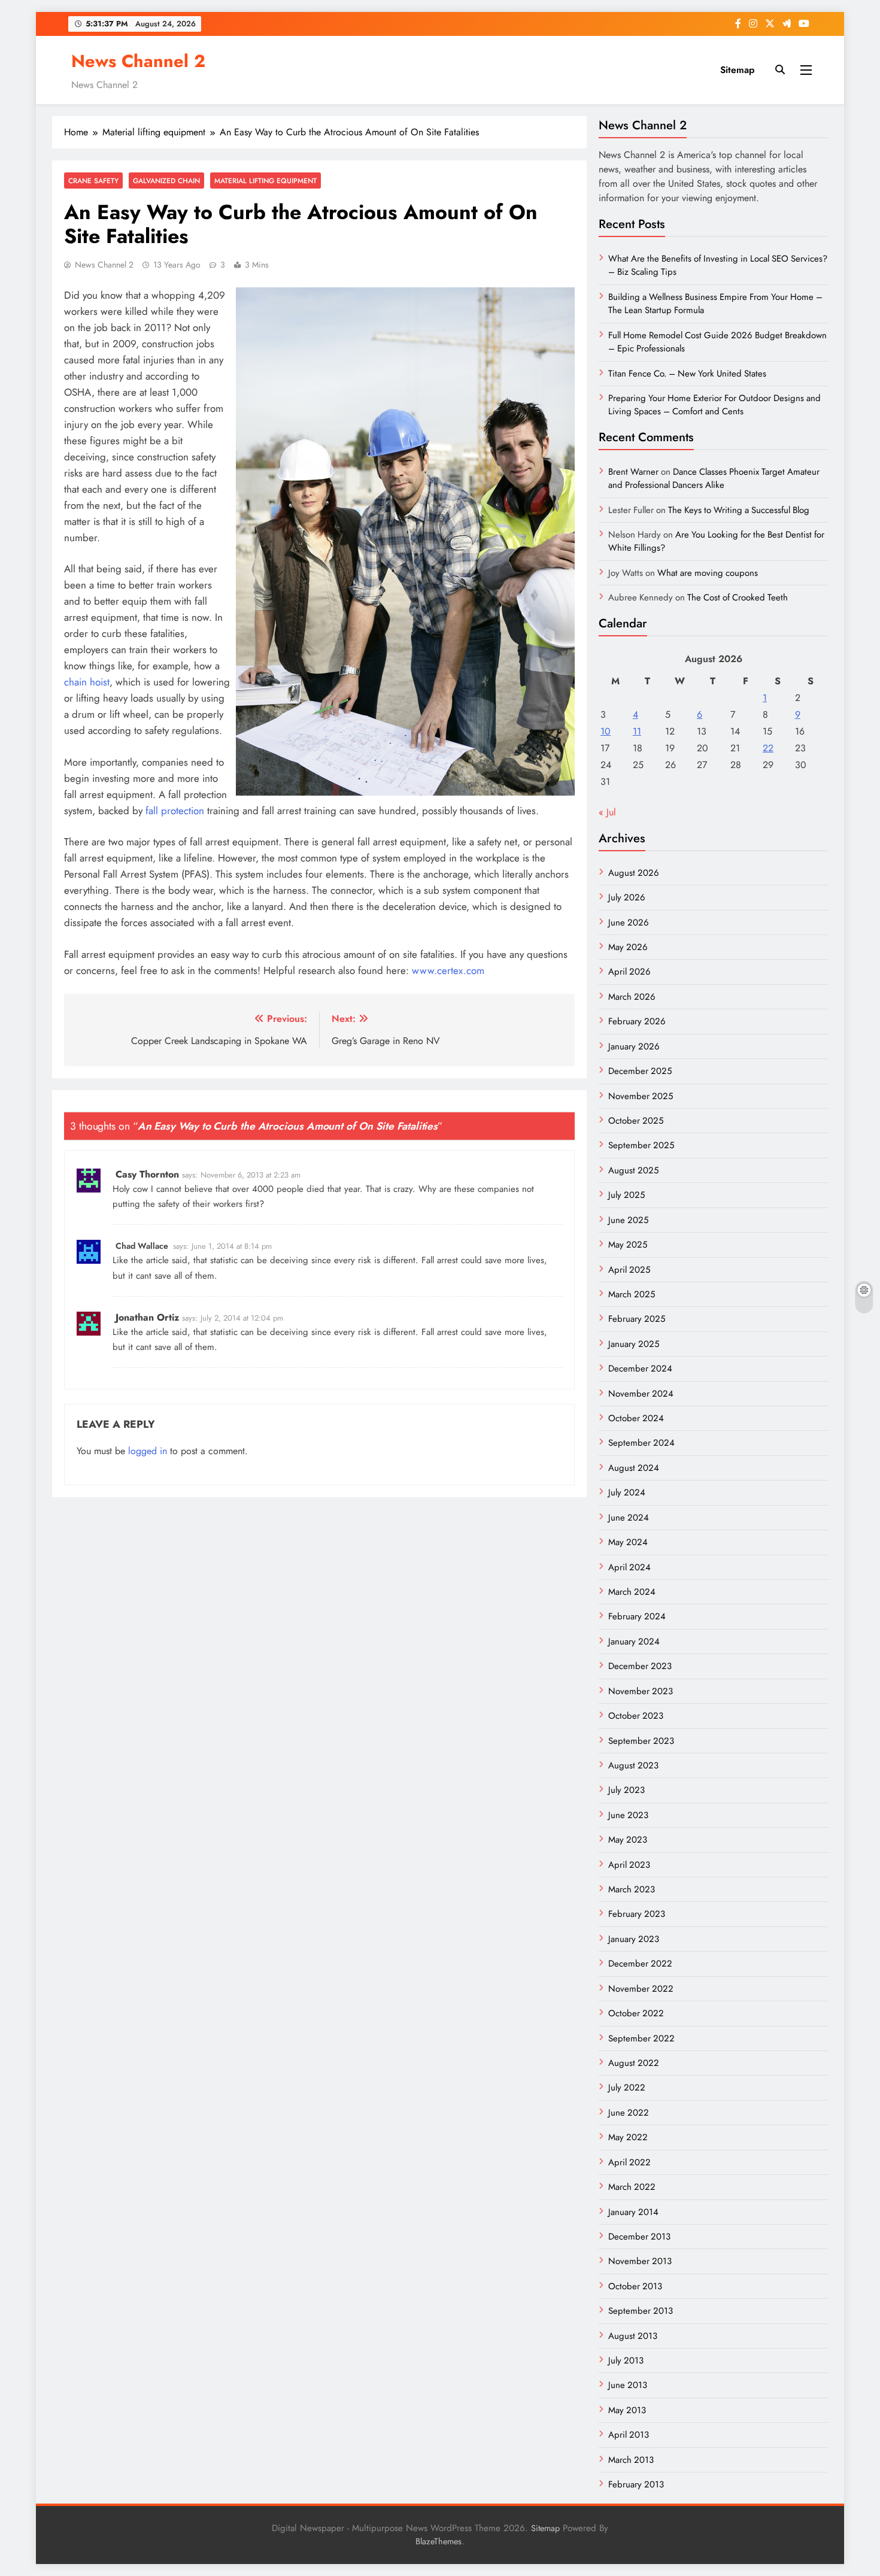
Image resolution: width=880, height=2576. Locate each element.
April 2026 (629, 972)
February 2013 (636, 2484)
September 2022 (641, 2038)
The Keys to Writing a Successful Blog (739, 510)
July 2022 (627, 2087)
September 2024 (641, 1443)
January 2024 (634, 1642)
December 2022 (640, 1964)
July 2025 (626, 1195)
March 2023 (632, 1889)
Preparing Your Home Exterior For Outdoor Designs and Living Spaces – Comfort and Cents (714, 405)
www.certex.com (448, 970)
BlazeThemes (439, 2541)
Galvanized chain (166, 180)
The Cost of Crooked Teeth (738, 597)
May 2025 (628, 1245)
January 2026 (634, 1046)
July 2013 (626, 2360)
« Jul (607, 812)
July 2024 (627, 1492)
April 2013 (629, 2435)
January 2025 (634, 1344)
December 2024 (640, 1369)
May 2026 (628, 947)
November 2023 (641, 1691)
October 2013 (635, 2286)
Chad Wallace (142, 1246)
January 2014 (633, 2212)
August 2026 (634, 873)
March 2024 (632, 1592)
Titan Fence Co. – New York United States (687, 374)
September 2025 (641, 1145)
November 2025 (641, 1096)
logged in (148, 1451)
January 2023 (634, 1939)
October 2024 (636, 1418)
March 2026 (632, 997)
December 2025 (640, 1071)
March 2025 (632, 1294)
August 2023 (633, 1765)
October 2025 (636, 1121)
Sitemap (737, 70)
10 (606, 731)
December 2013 (639, 2237)
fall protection (175, 811)
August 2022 (634, 2063)
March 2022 (632, 2187)
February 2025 (637, 1319)
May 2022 (628, 2137)
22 (768, 748)
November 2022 (641, 1989)
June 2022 (629, 2113)
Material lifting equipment (265, 180)
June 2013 (628, 2385)
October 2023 (636, 1716)
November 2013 (640, 2261)
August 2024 (634, 1468)
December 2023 (640, 1666)
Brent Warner (633, 472)
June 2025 (628, 1220)
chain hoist (87, 682)
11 (637, 731)
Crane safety (93, 180)
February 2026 (637, 1021)
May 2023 (628, 1840)
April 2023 (629, 1865)
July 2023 (626, 1790)
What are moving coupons (708, 573)
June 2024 (629, 1518)
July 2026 (627, 897)
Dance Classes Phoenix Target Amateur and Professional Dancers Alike (714, 478)
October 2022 (636, 2013)
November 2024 (641, 1394)
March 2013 (631, 2460)
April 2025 (629, 1270)
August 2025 (633, 1170)
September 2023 (641, 1741)
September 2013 (641, 2311)
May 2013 (627, 2410)
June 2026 (629, 923)
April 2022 (629, 2162)
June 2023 (628, 1815)
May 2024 (628, 1542)
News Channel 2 (138, 61)
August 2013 (633, 2336)
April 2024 (629, 1567)
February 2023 (637, 1914)
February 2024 (637, 1616)
